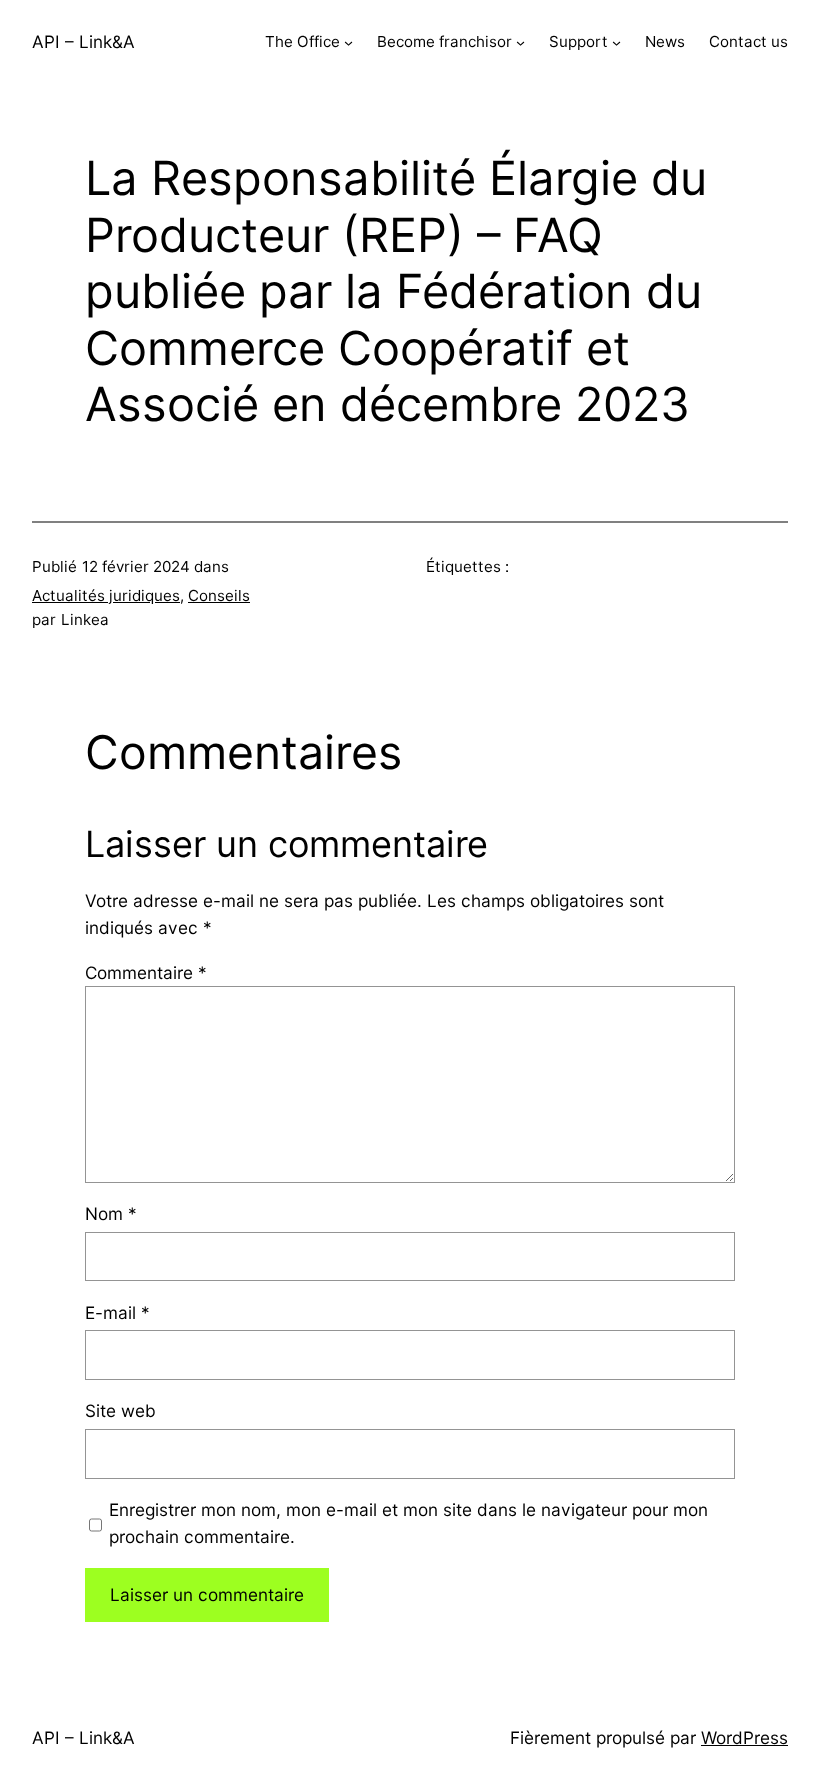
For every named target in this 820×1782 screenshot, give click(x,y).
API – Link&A (83, 41)
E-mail (117, 1312)
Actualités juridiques (106, 595)
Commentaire (146, 972)
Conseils (219, 595)
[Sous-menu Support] (616, 42)
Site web (120, 1410)
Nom (111, 1213)
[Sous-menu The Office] (348, 42)
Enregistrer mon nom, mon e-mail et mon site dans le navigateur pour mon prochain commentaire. (408, 1523)
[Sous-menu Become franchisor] (520, 42)
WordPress (744, 1737)
